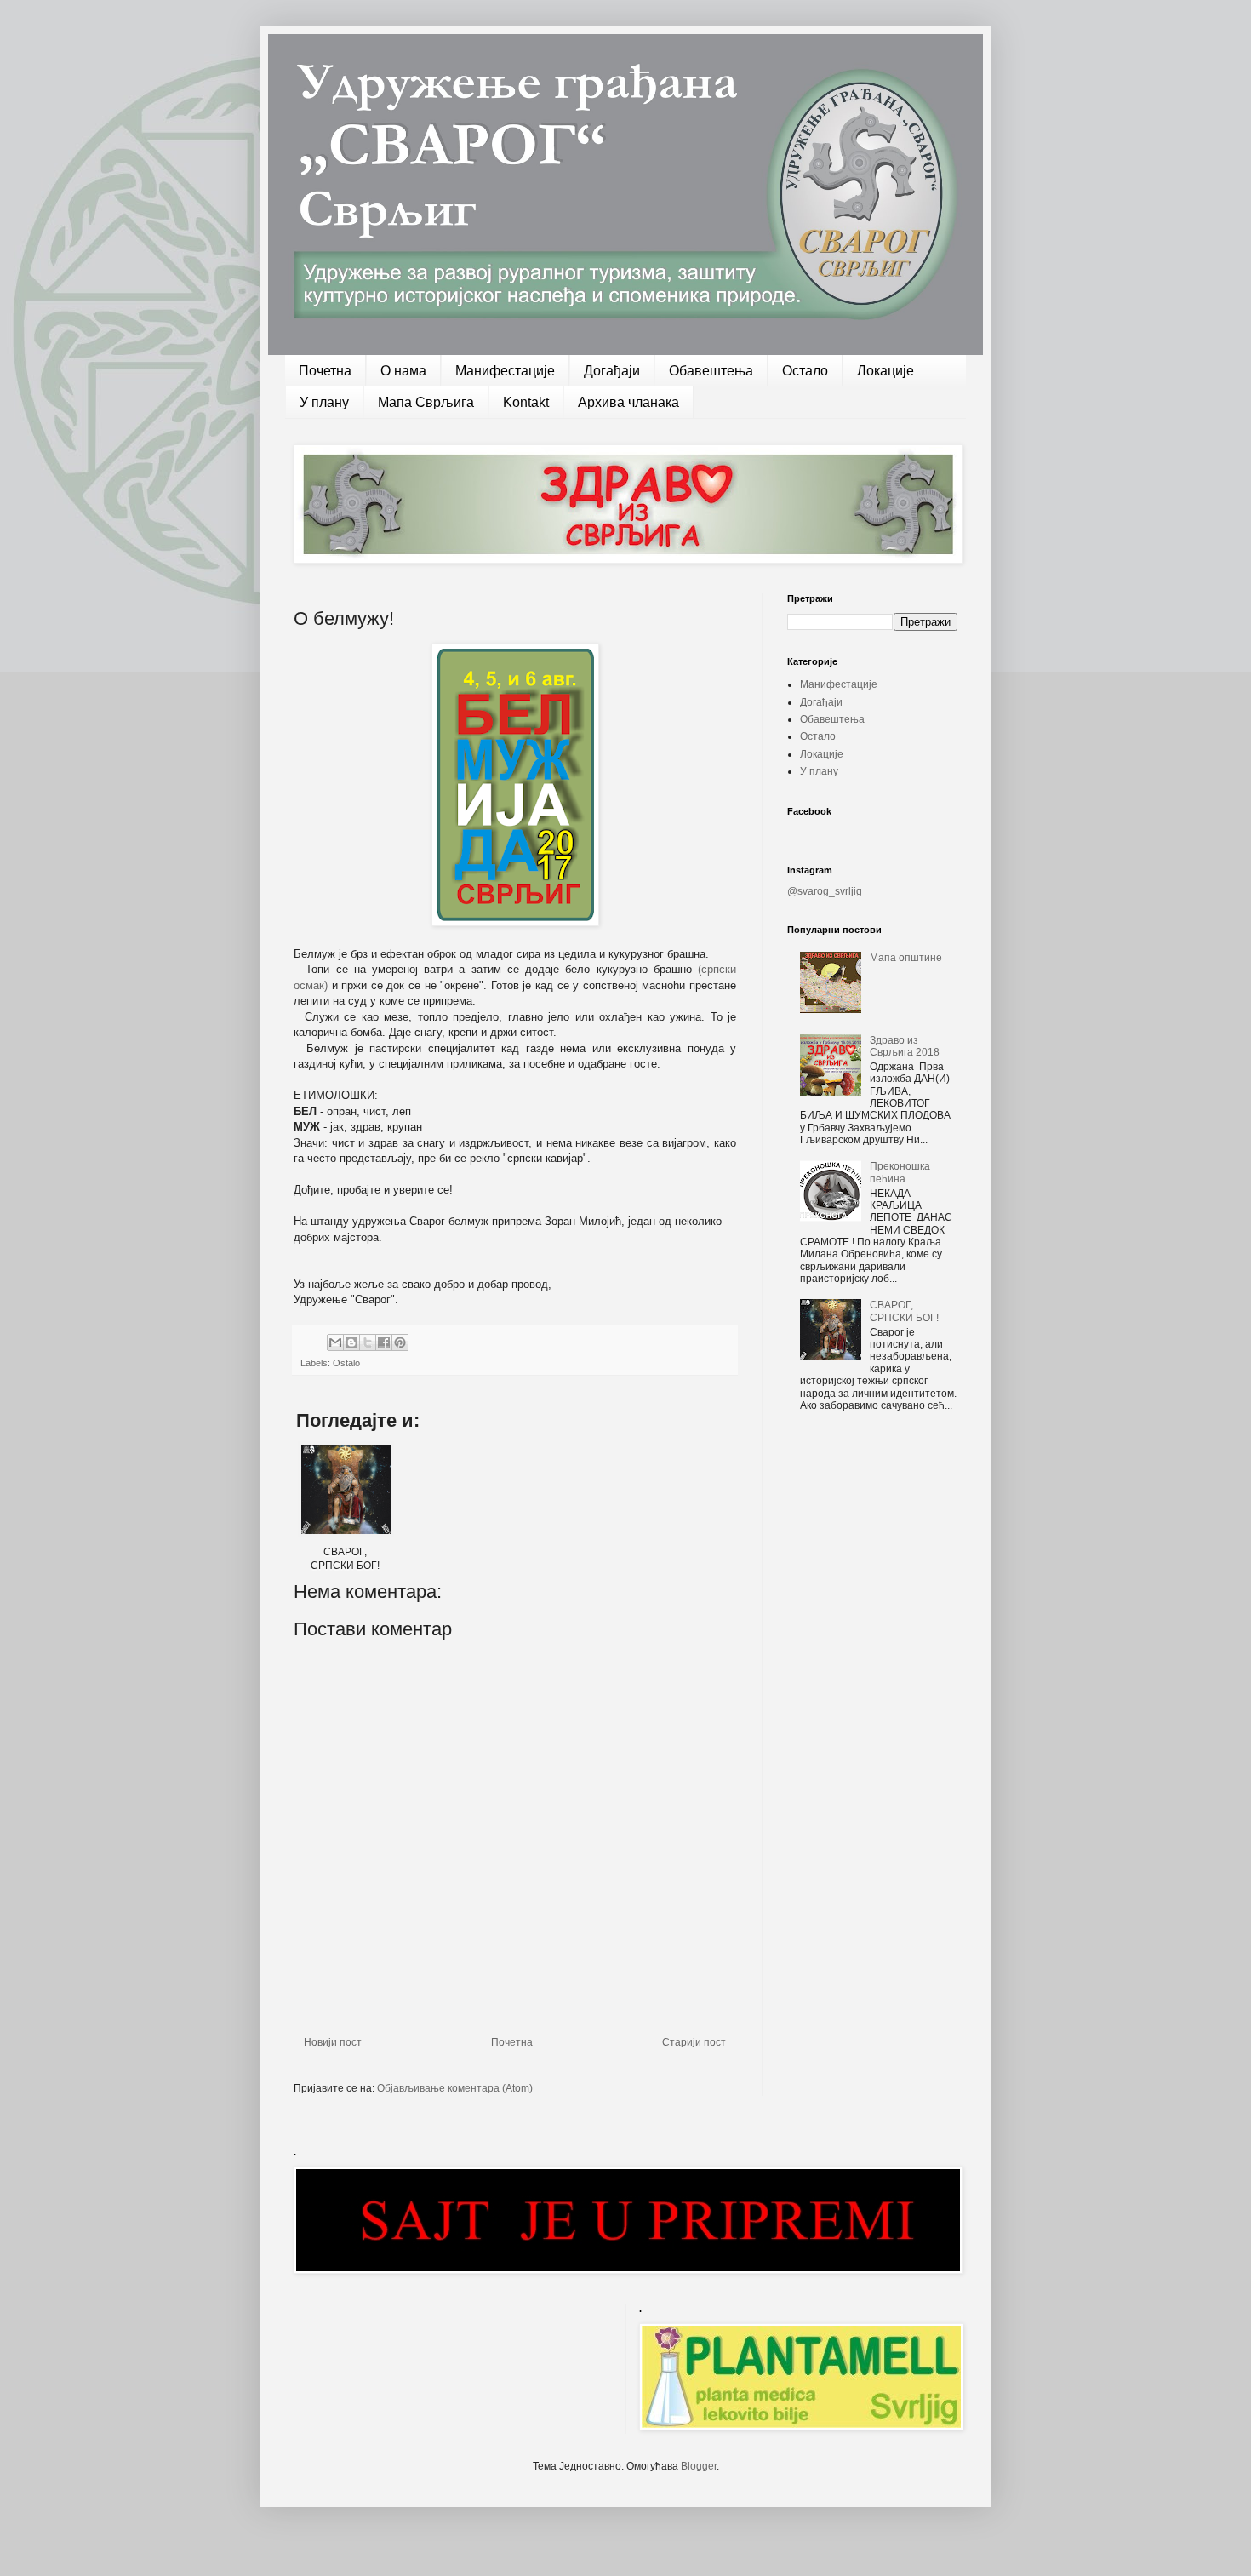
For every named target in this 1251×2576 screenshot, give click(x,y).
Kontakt (526, 402)
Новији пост (333, 2042)
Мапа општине (906, 958)
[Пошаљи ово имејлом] (335, 1342)
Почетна (325, 371)
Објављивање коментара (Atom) (455, 2088)
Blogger (699, 2466)
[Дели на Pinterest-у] (400, 1342)
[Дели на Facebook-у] (384, 1342)
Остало (805, 371)
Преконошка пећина (900, 1172)
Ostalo (346, 1363)
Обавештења (711, 371)
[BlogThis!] (351, 1342)
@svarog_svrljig (825, 891)
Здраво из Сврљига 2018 (905, 1046)
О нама (403, 371)
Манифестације (505, 371)
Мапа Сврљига (426, 402)
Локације (885, 371)
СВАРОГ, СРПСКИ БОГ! (904, 1311)
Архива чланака (628, 402)
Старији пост (694, 2042)
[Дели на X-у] (368, 1342)
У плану (324, 402)
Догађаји (612, 371)
